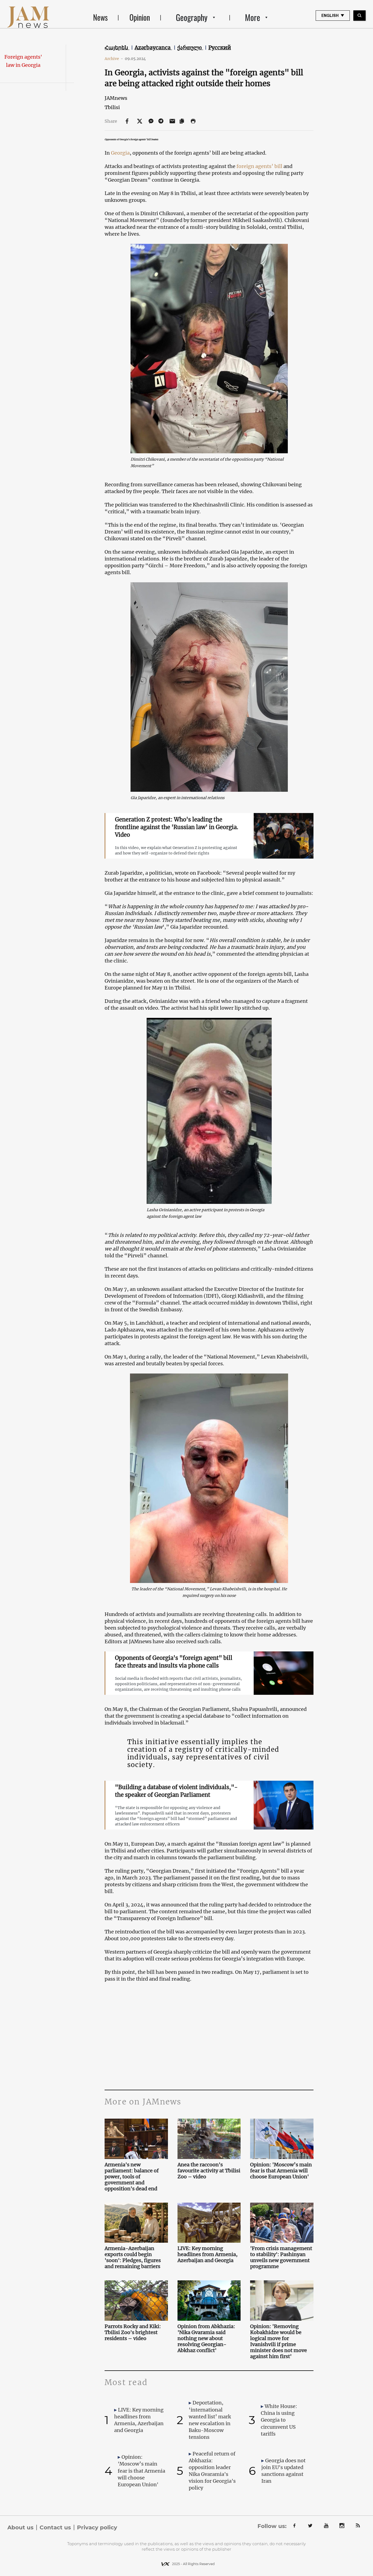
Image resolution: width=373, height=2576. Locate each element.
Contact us (55, 2527)
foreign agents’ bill (260, 166)
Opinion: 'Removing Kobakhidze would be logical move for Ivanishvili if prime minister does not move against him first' (279, 2341)
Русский (220, 47)
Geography (192, 17)
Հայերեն (117, 47)
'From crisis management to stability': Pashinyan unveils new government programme (281, 2257)
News (100, 17)
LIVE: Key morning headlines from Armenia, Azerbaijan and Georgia (208, 2254)
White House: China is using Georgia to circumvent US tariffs (279, 2420)
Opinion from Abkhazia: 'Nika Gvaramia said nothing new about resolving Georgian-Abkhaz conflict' (206, 2338)
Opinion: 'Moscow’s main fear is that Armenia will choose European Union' (281, 2171)
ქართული (190, 47)
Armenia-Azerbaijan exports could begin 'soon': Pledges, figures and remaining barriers (133, 2257)
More (253, 17)
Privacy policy (97, 2527)
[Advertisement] (209, 2035)
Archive (114, 59)
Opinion (140, 17)
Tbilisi (112, 107)
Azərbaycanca (153, 47)
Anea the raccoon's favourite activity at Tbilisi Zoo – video (209, 2171)
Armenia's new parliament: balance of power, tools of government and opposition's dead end (132, 2177)
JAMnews (116, 98)
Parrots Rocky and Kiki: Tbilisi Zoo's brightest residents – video (133, 2332)
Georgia (120, 153)
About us (20, 2527)
